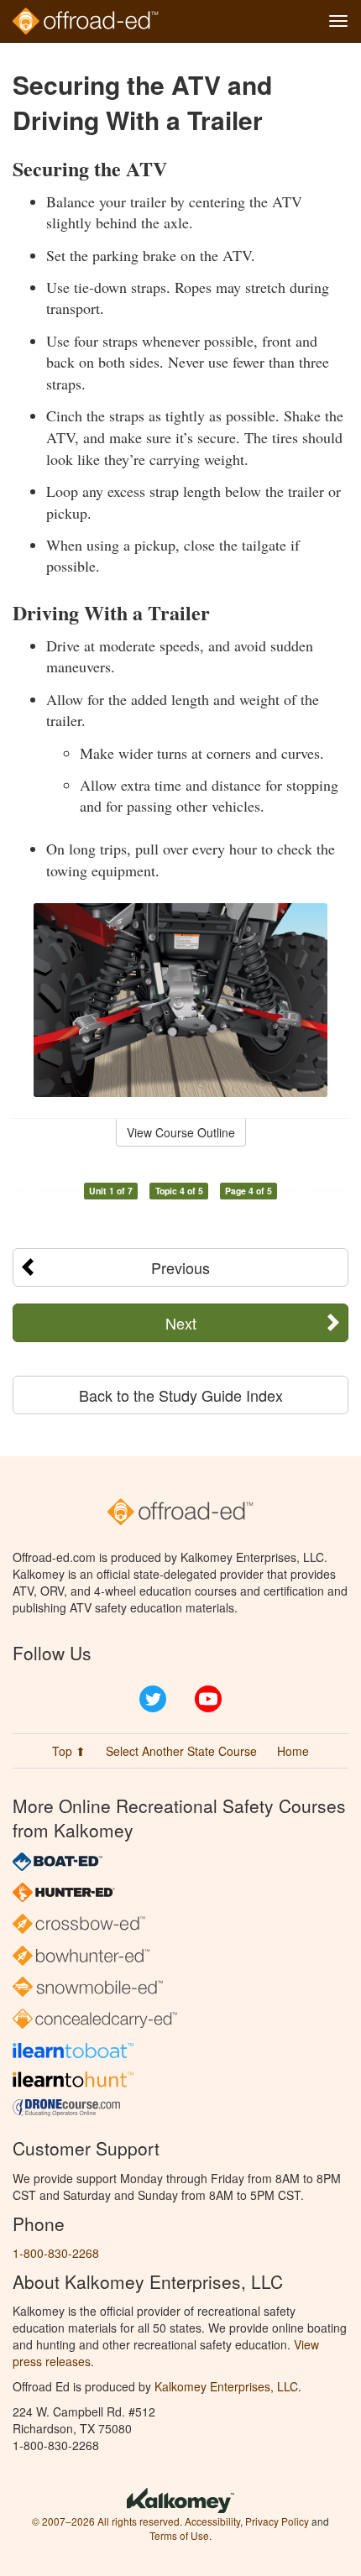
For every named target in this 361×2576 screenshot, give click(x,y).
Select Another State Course (181, 1751)
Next (181, 1323)
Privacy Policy (277, 2521)
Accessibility (212, 2521)
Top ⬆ (69, 1751)
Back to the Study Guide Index (181, 1395)
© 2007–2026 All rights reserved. (107, 2521)
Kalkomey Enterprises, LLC (226, 2386)
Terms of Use (179, 2535)
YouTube (208, 1699)
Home (293, 1751)
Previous (180, 1267)
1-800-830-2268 (56, 2253)
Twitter (153, 1699)
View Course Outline (181, 1132)
